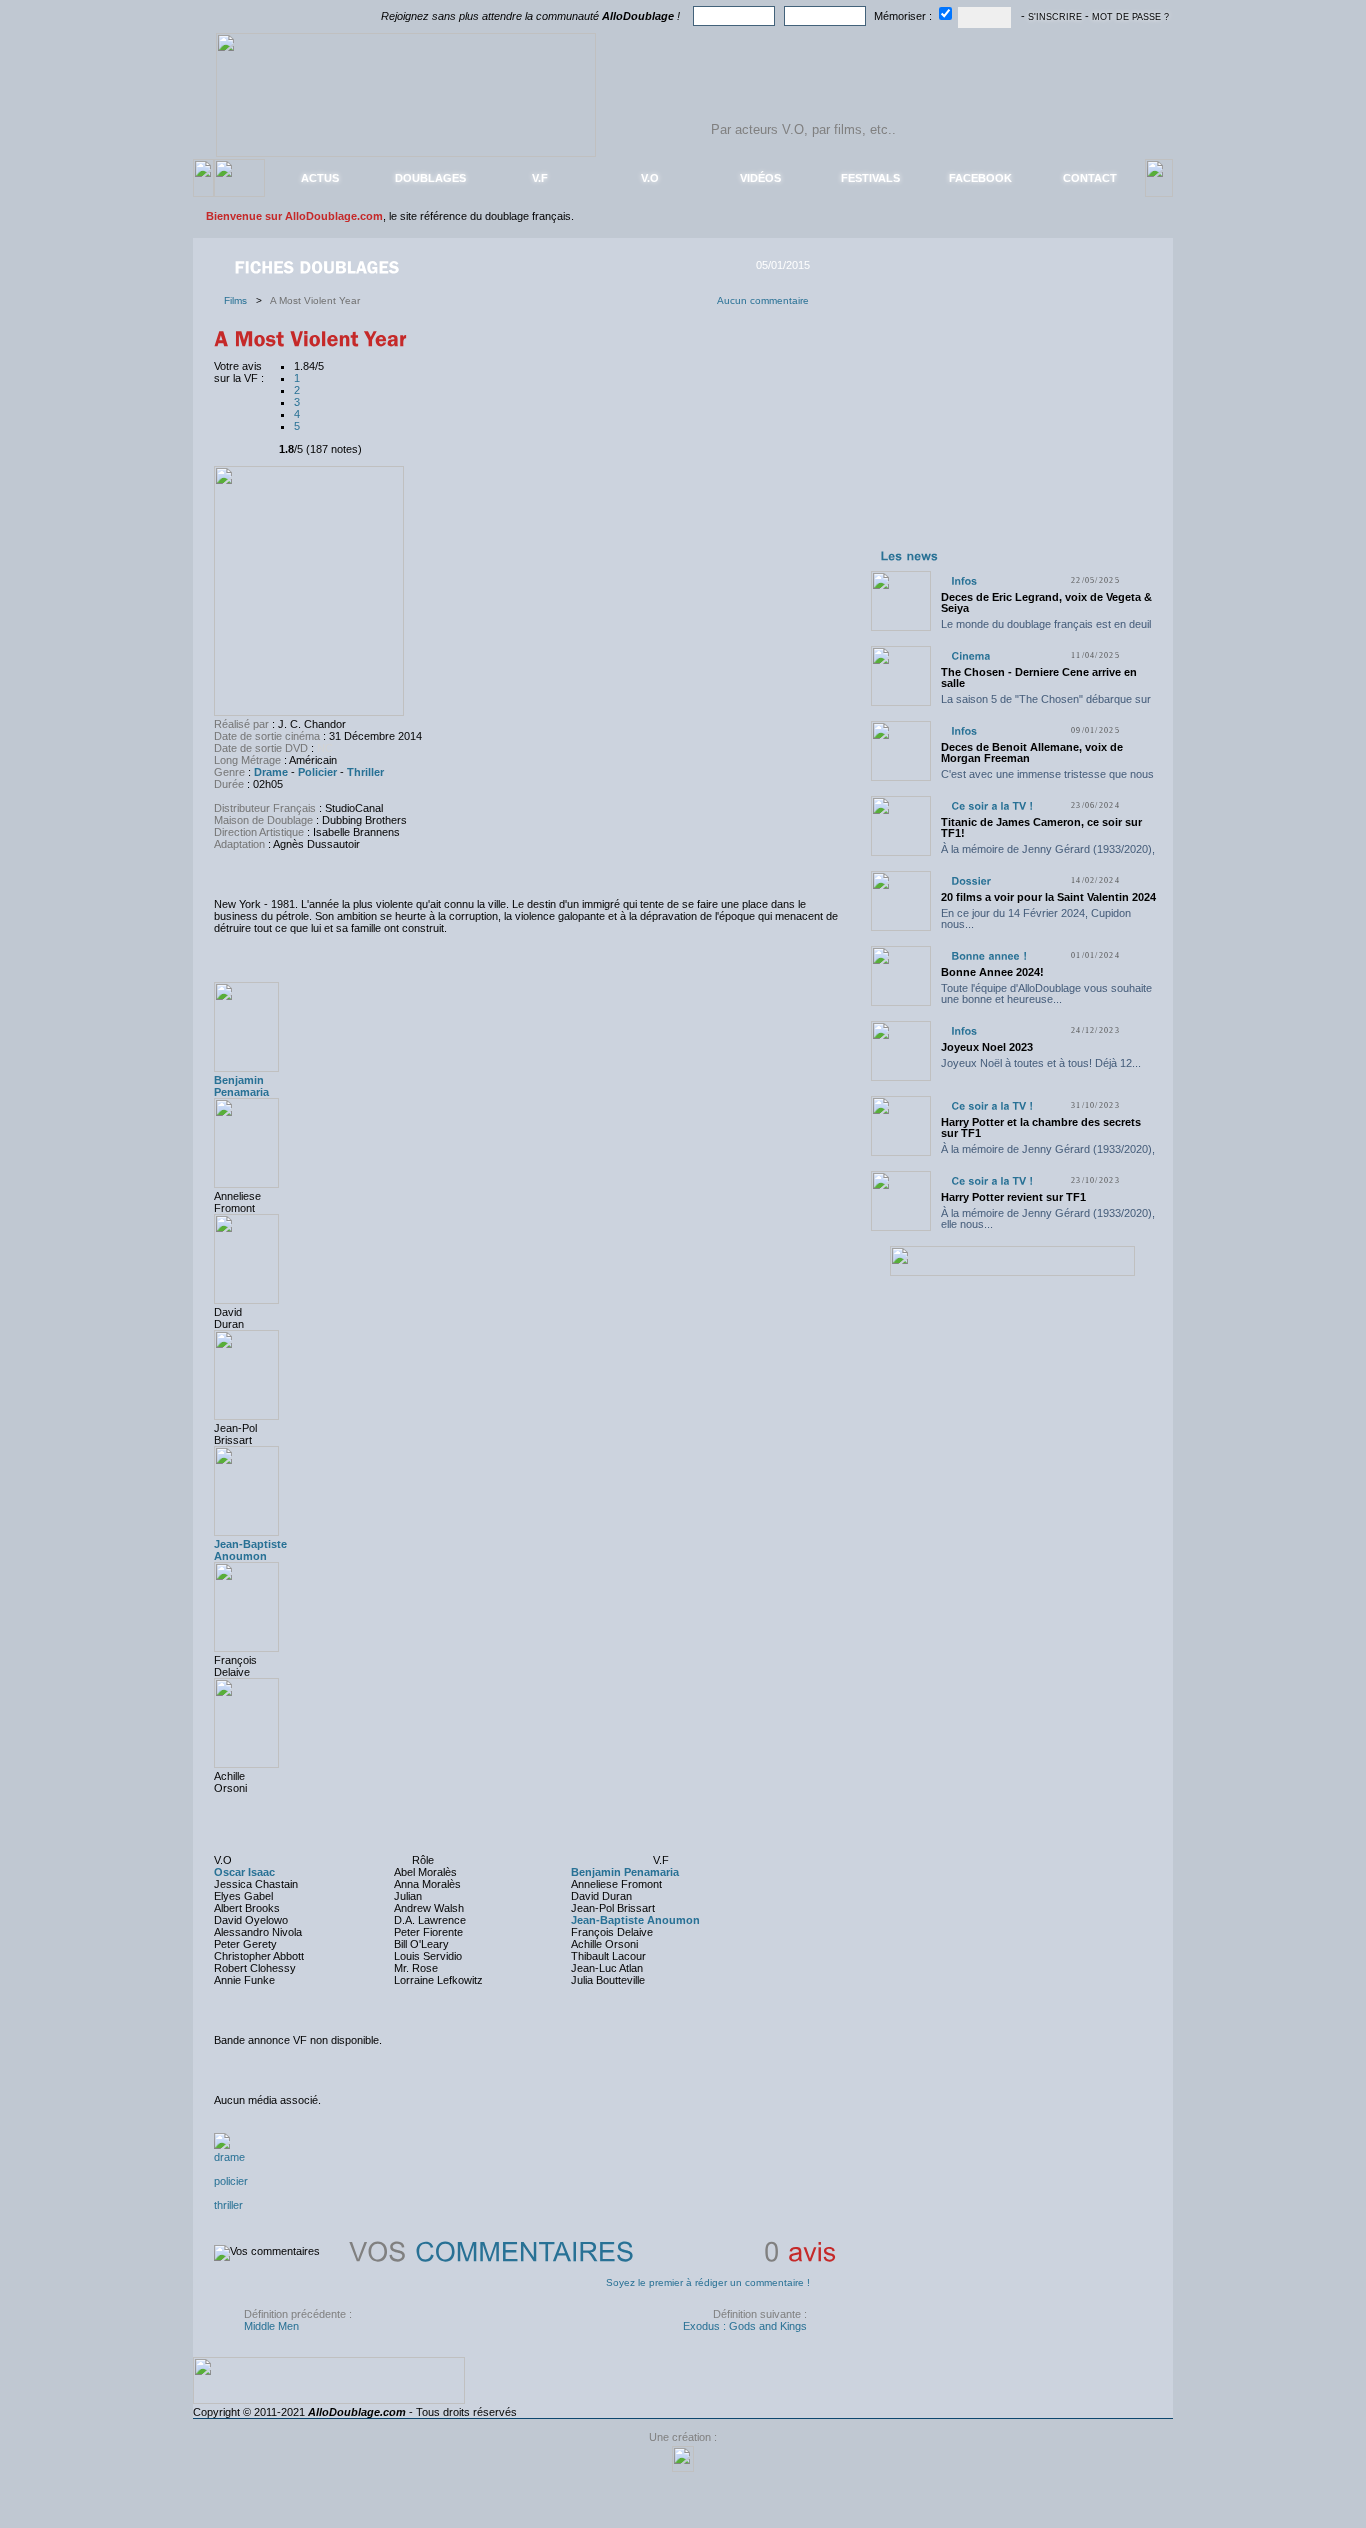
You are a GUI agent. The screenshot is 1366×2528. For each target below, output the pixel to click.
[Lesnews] (910, 555)
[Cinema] (970, 655)
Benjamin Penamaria (241, 1086)
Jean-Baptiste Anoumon (250, 1550)
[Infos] (964, 580)
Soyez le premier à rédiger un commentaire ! (708, 2282)
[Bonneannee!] (989, 955)
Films (240, 300)
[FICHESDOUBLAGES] (319, 266)
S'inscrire (1055, 17)
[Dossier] (971, 880)
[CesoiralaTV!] (992, 805)
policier (231, 2181)
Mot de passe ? (1130, 17)
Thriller (365, 772)
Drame (271, 772)
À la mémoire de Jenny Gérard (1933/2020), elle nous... (1048, 854)
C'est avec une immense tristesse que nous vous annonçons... (1047, 779)
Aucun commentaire (763, 300)
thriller (228, 2205)
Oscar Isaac (244, 1872)
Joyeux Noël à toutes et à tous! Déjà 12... (1041, 1063)
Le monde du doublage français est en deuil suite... (1046, 629)
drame (229, 2157)
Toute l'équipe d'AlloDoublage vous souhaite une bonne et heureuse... (1046, 993)
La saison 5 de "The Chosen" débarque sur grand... (1046, 704)
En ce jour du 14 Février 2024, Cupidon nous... (1036, 918)
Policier (317, 772)
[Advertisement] (1012, 418)
